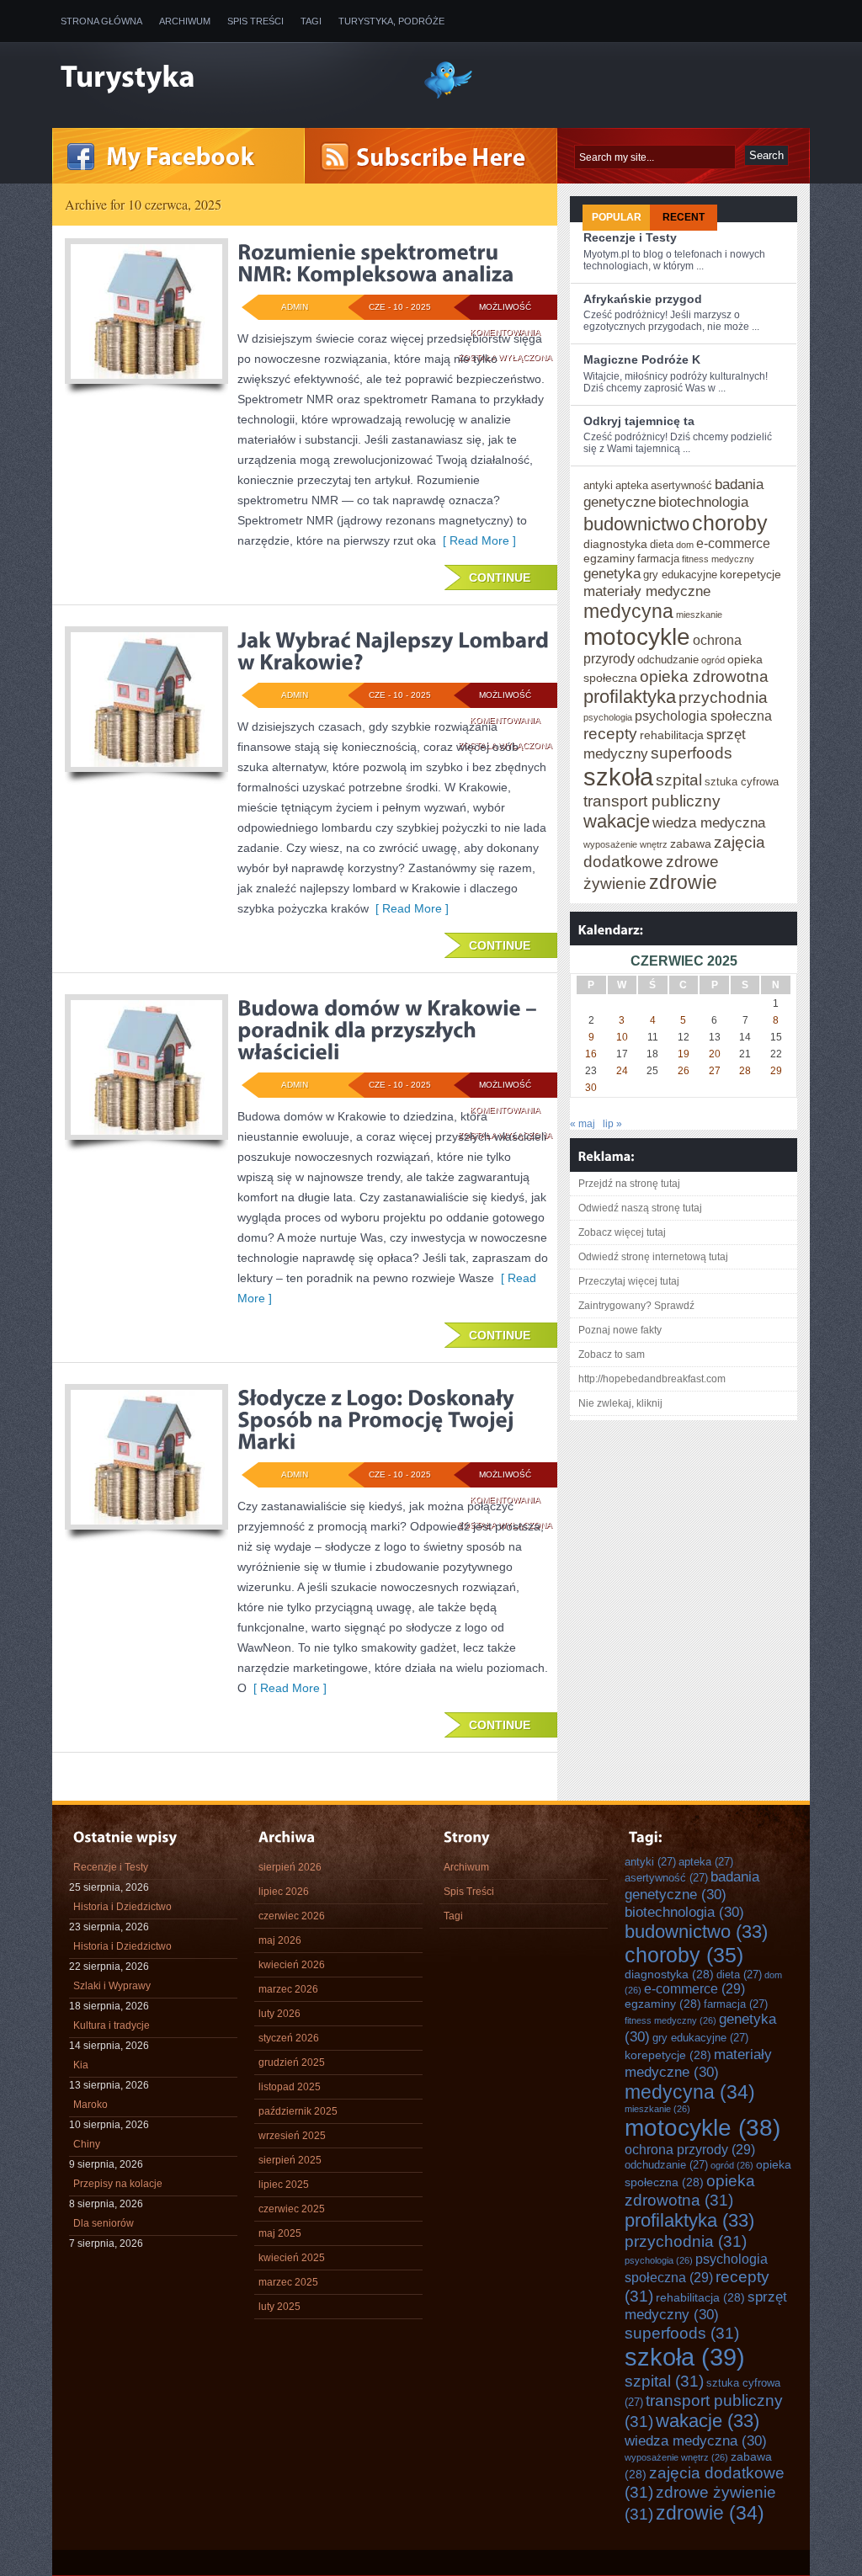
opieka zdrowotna (704, 676)
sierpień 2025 (290, 2160)
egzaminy (609, 558)
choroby (730, 523)
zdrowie (683, 882)
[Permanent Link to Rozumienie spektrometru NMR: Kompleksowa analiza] (376, 263)
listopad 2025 (290, 2087)
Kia (81, 2065)
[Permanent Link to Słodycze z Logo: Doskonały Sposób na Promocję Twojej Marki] (378, 1419)
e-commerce (733, 543)
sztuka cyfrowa (742, 782)
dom (685, 545)
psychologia (608, 717)
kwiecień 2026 (292, 1965)
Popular (617, 217)
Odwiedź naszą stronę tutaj (640, 1208)
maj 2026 (280, 1940)
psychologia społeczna (703, 716)
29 (776, 1071)
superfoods (692, 753)
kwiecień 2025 (292, 2258)
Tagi (311, 21)
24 (622, 1071)
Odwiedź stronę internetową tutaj (653, 1257)
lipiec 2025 (284, 2185)
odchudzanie (668, 660)
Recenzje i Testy (630, 237)
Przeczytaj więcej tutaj (629, 1281)
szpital (679, 780)
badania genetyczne (692, 1885)
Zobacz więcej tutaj (622, 1232)
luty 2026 (279, 2014)
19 (684, 1054)
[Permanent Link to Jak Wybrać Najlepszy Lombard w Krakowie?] (395, 651)
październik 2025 (298, 2111)
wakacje (617, 821)
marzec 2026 (288, 1989)
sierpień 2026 (290, 1867)
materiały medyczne (647, 591)
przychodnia (723, 697)
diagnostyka (615, 544)
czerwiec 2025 (292, 2209)
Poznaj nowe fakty (620, 1330)
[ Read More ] (476, 540)
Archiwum (185, 21)
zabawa (691, 844)
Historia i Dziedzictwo (122, 1907)
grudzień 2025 (292, 2062)
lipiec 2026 (284, 1892)
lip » (612, 1124)
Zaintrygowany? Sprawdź (636, 1306)
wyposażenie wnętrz (625, 844)
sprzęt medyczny (706, 2305)
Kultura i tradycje (112, 2025)
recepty (610, 733)
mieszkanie (699, 615)
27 (715, 1071)
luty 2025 (279, 2307)
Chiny (87, 2144)
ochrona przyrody (690, 2149)
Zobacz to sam (612, 1355)
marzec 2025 (288, 2282)
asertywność (681, 485)
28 (745, 1071)
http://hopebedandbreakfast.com (652, 1379)
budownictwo (636, 524)
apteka (632, 485)
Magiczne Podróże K (642, 359)
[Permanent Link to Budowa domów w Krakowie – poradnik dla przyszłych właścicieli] (389, 1030)
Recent (684, 217)
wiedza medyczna (709, 822)
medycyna (628, 611)
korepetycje (750, 574)
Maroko (90, 2105)
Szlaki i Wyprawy (112, 1986)
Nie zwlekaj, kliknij (620, 1403)
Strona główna (101, 21)
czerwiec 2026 (292, 1916)
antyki (598, 485)
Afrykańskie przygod (643, 299)
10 (622, 1037)
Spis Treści (255, 21)
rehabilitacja (672, 735)
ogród (713, 660)
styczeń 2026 (289, 2038)
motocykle (637, 636)
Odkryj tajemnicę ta (639, 421)
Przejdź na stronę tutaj (629, 1184)
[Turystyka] (229, 78)
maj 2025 (280, 2233)
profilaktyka (630, 697)
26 (684, 1071)
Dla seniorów (104, 2223)
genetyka (612, 573)
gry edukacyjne (680, 575)
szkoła (618, 777)
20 (715, 1054)
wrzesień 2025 (292, 2136)
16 (591, 1054)
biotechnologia (703, 502)
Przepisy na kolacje (118, 2184)
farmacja (658, 559)
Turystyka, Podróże (391, 21)
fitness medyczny (718, 559)
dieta (662, 544)
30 (591, 1088)
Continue (500, 577)
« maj (583, 1124)
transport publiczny (652, 801)
